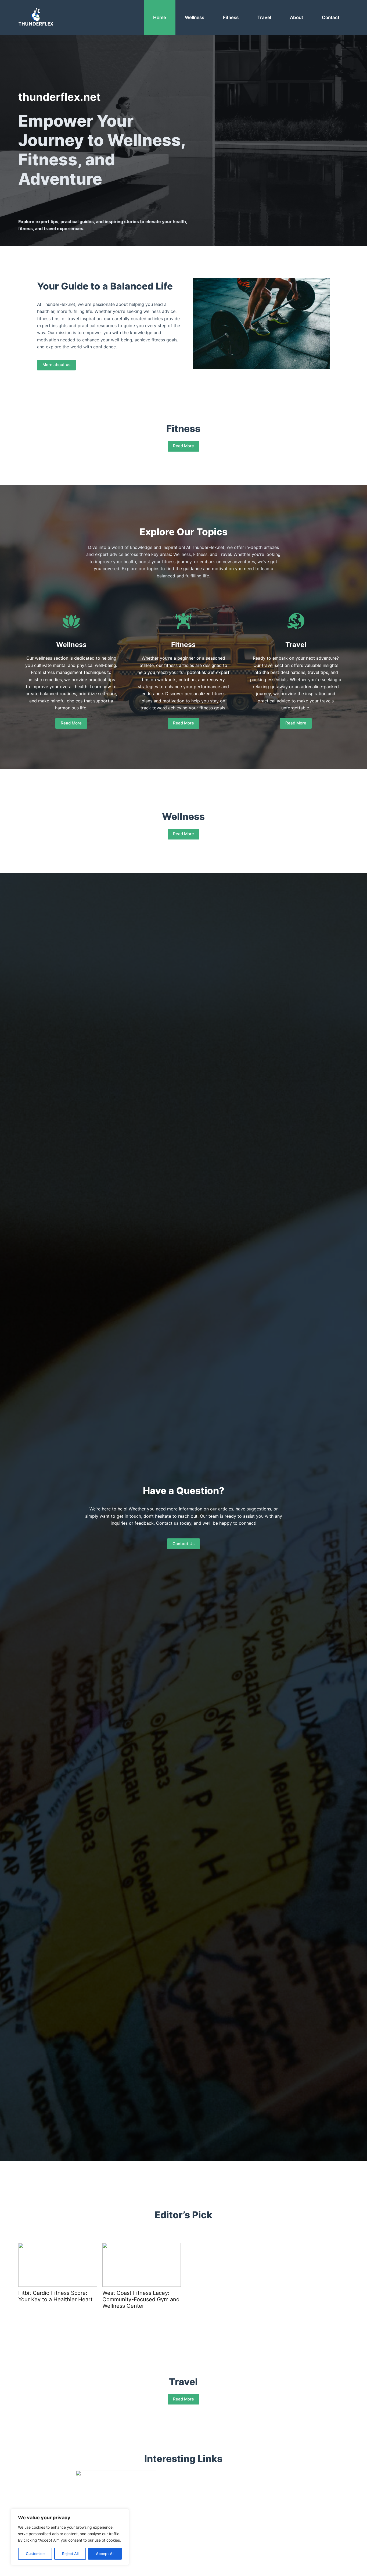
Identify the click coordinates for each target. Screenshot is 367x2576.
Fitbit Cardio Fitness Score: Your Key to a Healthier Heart (55, 2296)
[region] (70, 2537)
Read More (183, 446)
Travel (264, 17)
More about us (56, 365)
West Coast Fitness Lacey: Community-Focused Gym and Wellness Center (141, 2299)
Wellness (195, 17)
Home (160, 17)
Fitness (231, 17)
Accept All (105, 2554)
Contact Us (183, 1544)
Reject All (70, 2554)
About (296, 17)
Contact (331, 17)
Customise (35, 2554)
